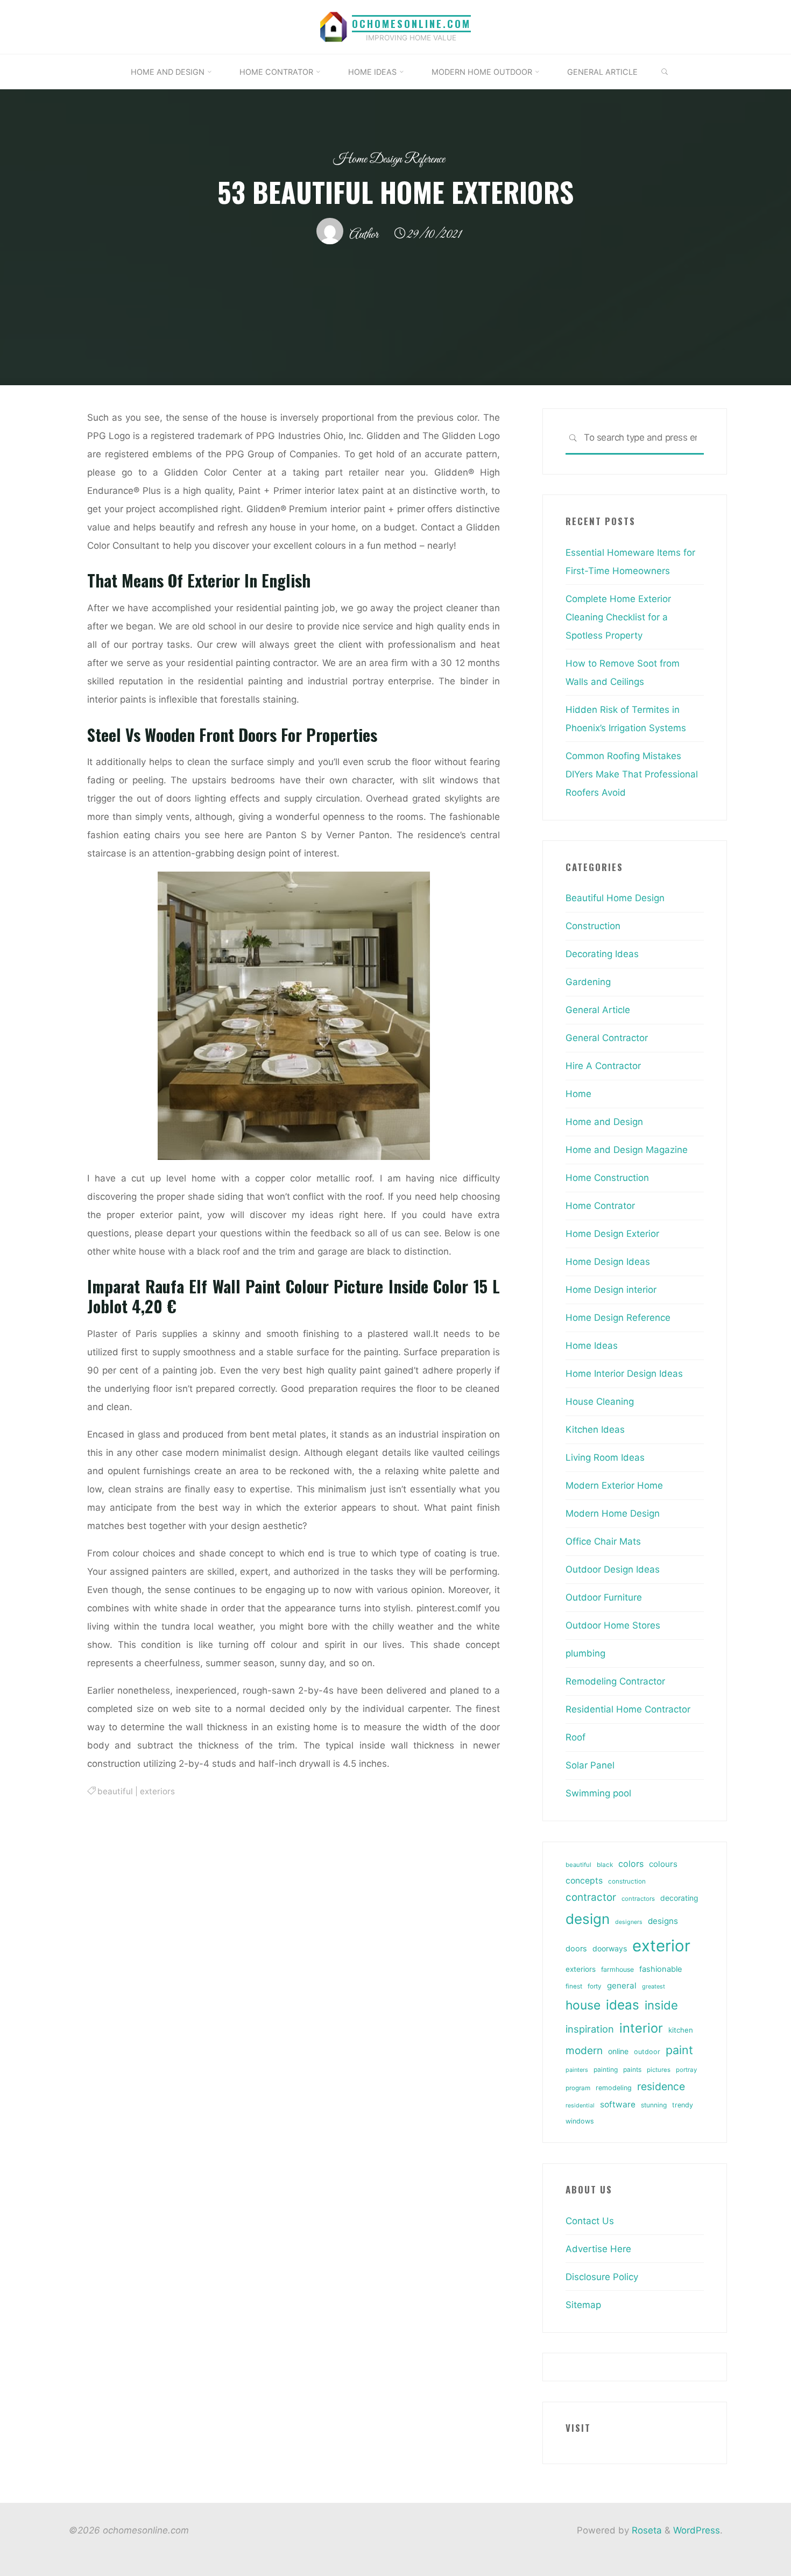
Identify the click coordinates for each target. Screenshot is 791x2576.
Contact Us (590, 2221)
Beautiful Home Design (615, 898)
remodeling (614, 2088)
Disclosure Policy (602, 2277)
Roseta (645, 2530)
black (605, 1865)
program (578, 2088)
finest (574, 1986)
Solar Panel (590, 1765)
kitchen (681, 2030)
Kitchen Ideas (595, 1429)
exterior (661, 1946)
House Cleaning (600, 1402)
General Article (598, 1010)
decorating (679, 1898)
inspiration (590, 2029)
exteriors (157, 1791)
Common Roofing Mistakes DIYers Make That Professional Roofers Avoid (632, 774)
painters (577, 2070)
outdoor (647, 2052)
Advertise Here (598, 2249)
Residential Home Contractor (628, 1709)
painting (606, 2069)
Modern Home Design (613, 1513)
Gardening (588, 982)
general (622, 1986)
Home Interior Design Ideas (624, 1374)
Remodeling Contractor (615, 1681)
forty (595, 1986)
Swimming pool (598, 1793)
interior (641, 2028)
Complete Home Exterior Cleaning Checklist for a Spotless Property (618, 617)
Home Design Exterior (612, 1234)
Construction (593, 926)
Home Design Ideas (608, 1262)
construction (627, 1881)
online (618, 2051)
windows (580, 2121)
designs (663, 1921)
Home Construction (607, 1178)
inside (661, 2005)
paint (679, 2050)
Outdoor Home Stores (613, 1625)
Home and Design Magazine (627, 1150)
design (588, 1919)
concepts (584, 1881)
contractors (638, 1899)
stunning (654, 2105)
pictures (659, 2070)
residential (580, 2106)
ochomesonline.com (411, 23)
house (583, 2005)
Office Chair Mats (603, 1541)
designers (629, 1922)
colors (631, 1864)
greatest (654, 1986)
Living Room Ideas (605, 1457)
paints (632, 2069)
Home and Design (604, 1122)
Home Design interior (611, 1290)
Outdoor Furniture (604, 1597)
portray (686, 2070)
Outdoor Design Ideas (613, 1569)
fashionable (661, 1969)
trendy (683, 2105)
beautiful (115, 1791)
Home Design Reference (389, 160)
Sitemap (583, 2305)
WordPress (697, 2530)
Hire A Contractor (603, 1066)
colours (663, 1864)
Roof (575, 1737)
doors (576, 1949)
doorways (610, 1948)
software (618, 2104)
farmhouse (617, 1969)
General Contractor (607, 1038)
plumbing (585, 1653)
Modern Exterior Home (614, 1485)
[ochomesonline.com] (334, 26)
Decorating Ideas (602, 954)
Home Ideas (592, 1346)
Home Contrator (600, 1206)
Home (578, 1094)
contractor (591, 1897)
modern (584, 2050)
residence (661, 2086)
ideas (623, 2005)
